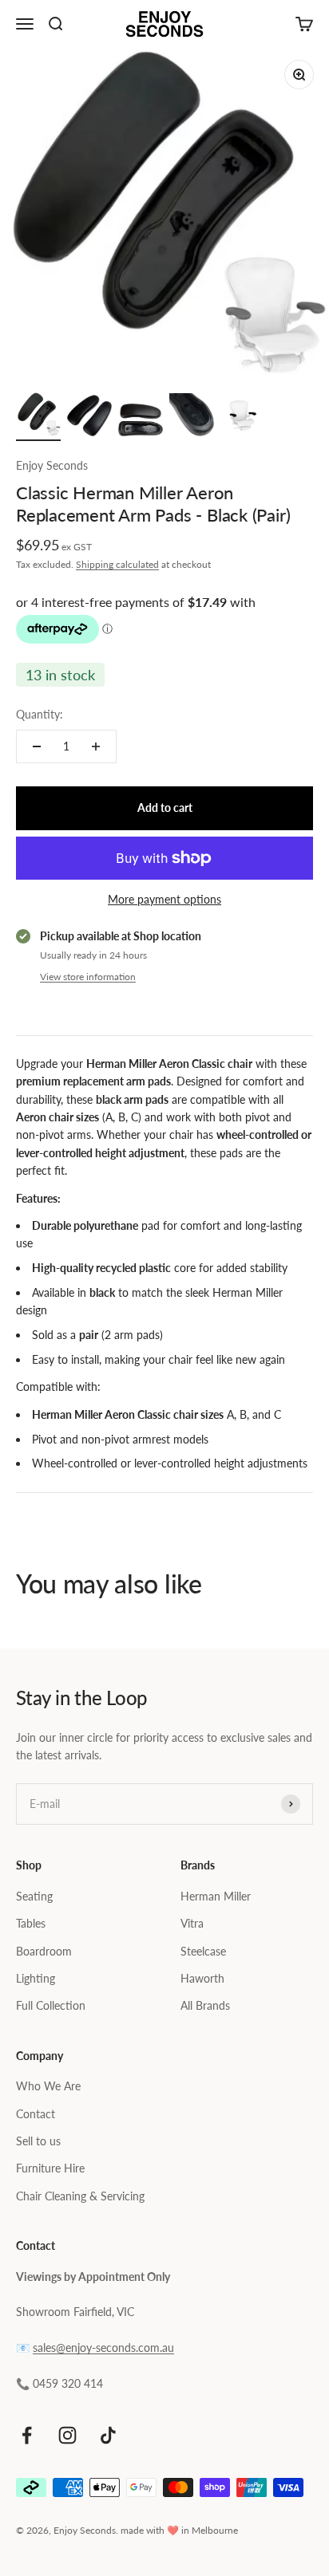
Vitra (192, 1923)
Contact (36, 2114)
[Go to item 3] (141, 422)
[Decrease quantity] (37, 746)
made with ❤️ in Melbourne (179, 2530)
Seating (34, 1896)
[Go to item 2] (89, 416)
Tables (31, 1923)
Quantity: (40, 714)
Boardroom (44, 1951)
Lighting (36, 1978)
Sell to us (38, 2141)
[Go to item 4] (192, 417)
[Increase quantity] (96, 746)
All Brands (205, 2005)
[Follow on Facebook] (27, 2435)
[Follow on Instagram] (67, 2435)
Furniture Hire (50, 2168)
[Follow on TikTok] (108, 2435)
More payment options (164, 899)
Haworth (202, 1978)
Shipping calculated (117, 564)
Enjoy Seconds (52, 465)
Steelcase (203, 1951)
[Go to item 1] (38, 417)
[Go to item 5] (243, 418)
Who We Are (48, 2086)
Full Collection (51, 2005)
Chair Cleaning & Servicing (80, 2196)
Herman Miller (216, 1896)
